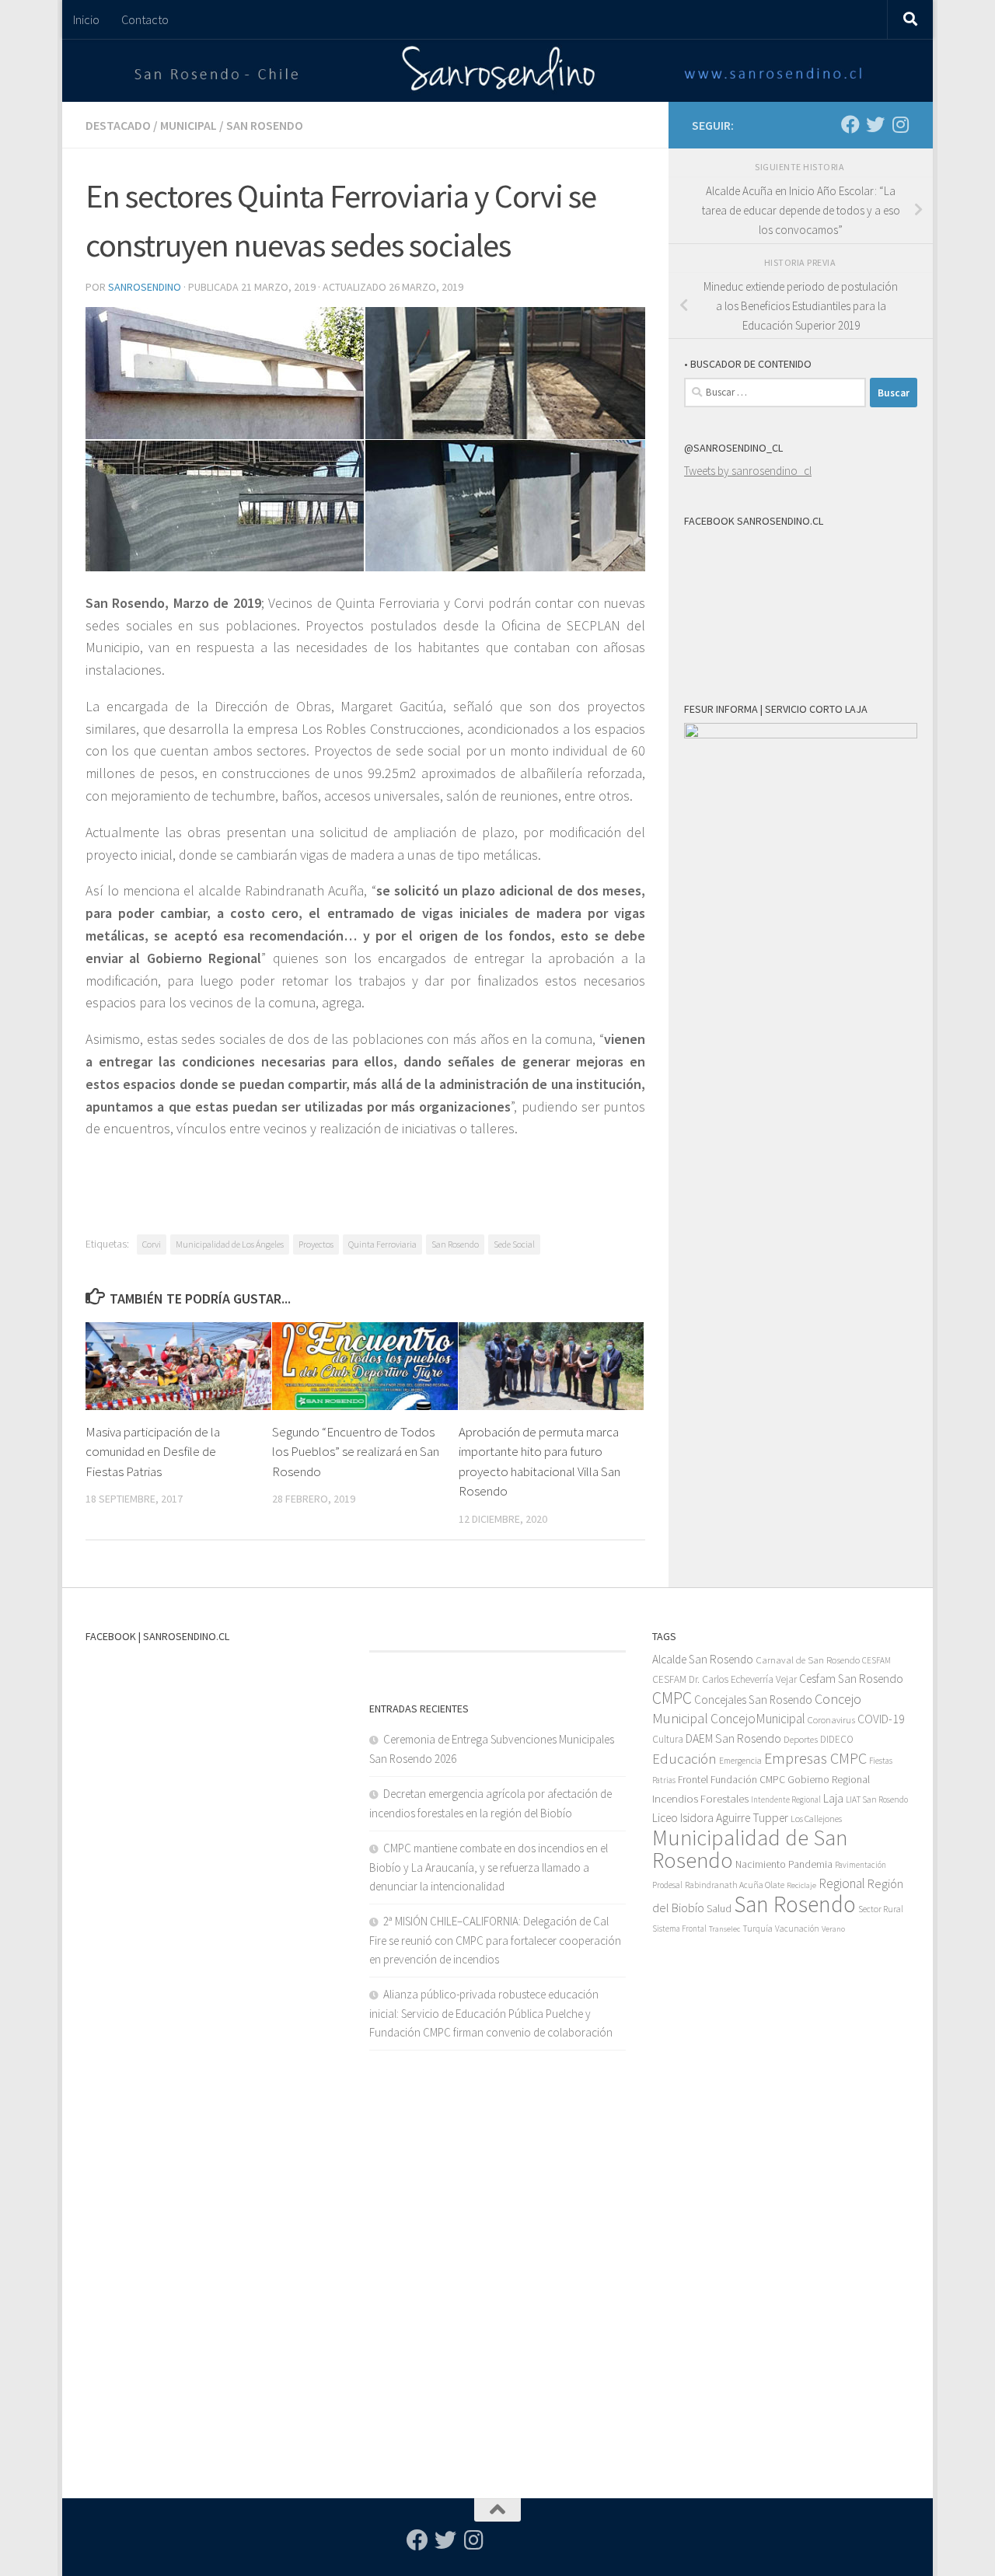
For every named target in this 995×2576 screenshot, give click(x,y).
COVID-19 (881, 1719)
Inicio (86, 19)
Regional (842, 1883)
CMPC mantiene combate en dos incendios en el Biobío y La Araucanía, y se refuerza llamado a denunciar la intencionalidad (489, 1867)
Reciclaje (801, 1885)
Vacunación (797, 1929)
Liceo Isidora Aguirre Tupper (720, 1818)
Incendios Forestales (700, 1798)
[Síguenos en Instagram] (900, 124)
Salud (719, 1908)
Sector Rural (881, 1909)
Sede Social (514, 1244)
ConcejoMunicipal (758, 1719)
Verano (833, 1929)
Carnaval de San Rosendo (808, 1660)
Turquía (758, 1928)
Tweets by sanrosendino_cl (748, 471)
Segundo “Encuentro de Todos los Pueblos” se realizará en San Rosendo (356, 1452)
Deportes (801, 1739)
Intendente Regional (786, 1799)
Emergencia (740, 1760)
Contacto (145, 19)
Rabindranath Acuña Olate (735, 1885)
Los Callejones (816, 1819)
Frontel (693, 1780)
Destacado (118, 125)
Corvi (152, 1244)
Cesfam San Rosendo (851, 1679)
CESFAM (876, 1660)
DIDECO (837, 1739)
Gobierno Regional (829, 1779)
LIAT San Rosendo (877, 1799)
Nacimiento (761, 1864)
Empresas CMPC (815, 1758)
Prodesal (667, 1885)
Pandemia (810, 1864)
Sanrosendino (145, 287)
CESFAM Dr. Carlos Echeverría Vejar (724, 1679)
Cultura (668, 1739)
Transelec (724, 1929)
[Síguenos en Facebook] (850, 124)
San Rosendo (265, 125)
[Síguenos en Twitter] (875, 124)
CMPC (672, 1698)
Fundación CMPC (748, 1780)
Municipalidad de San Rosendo (750, 1849)
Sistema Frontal (679, 1929)
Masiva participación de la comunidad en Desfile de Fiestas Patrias (153, 1452)
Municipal (189, 125)
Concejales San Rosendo (753, 1700)
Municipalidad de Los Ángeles (230, 1244)
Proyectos (316, 1244)
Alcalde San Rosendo (703, 1659)
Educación (684, 1759)
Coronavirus (831, 1720)
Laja (833, 1798)
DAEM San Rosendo (733, 1738)
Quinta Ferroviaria (382, 1244)
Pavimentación (861, 1865)
